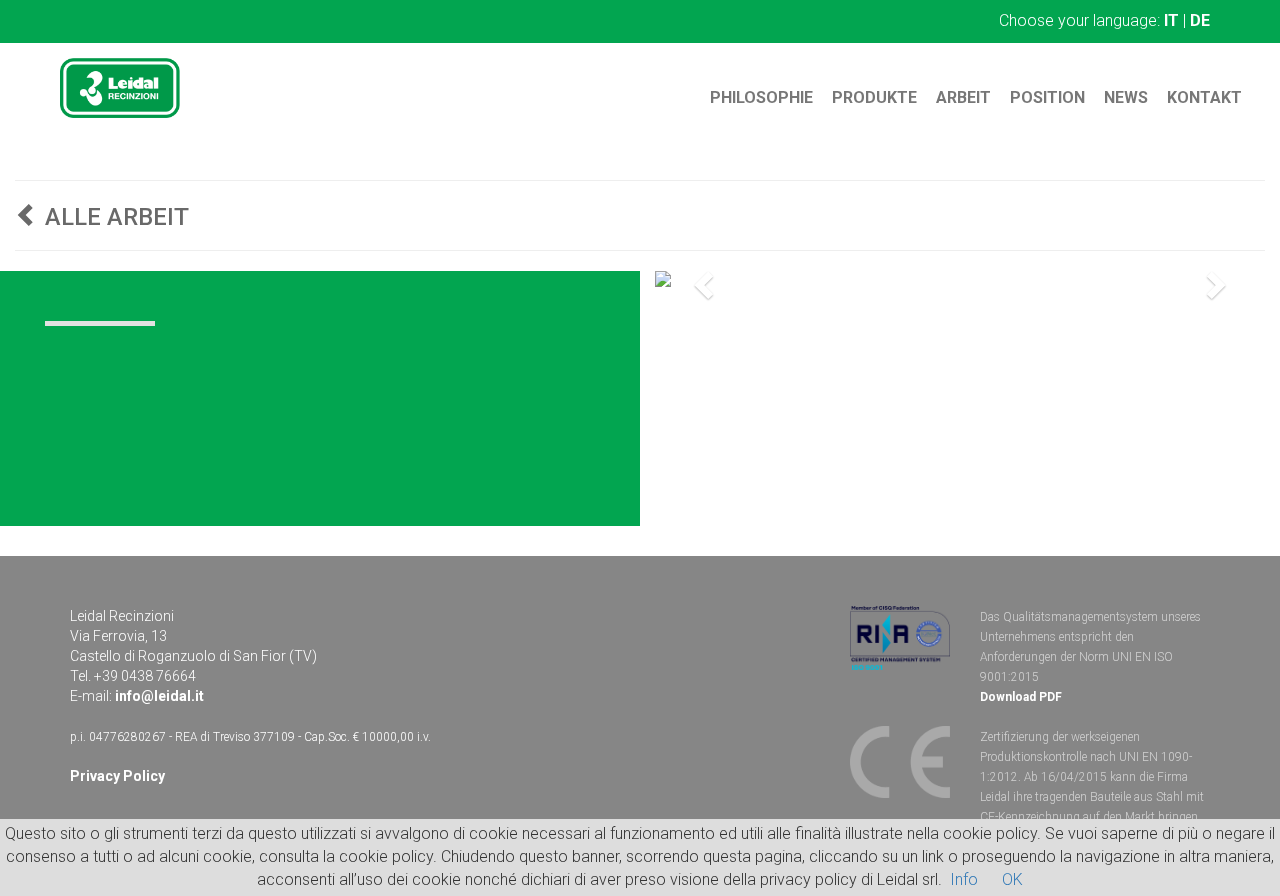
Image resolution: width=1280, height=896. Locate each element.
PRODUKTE (874, 97)
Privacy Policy (117, 776)
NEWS (1126, 97)
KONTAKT (1204, 97)
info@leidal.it (159, 696)
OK (1012, 879)
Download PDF (1021, 697)
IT (1171, 20)
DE (1200, 20)
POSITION (1047, 97)
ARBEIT (963, 97)
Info (964, 879)
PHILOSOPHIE (761, 97)
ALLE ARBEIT (114, 217)
